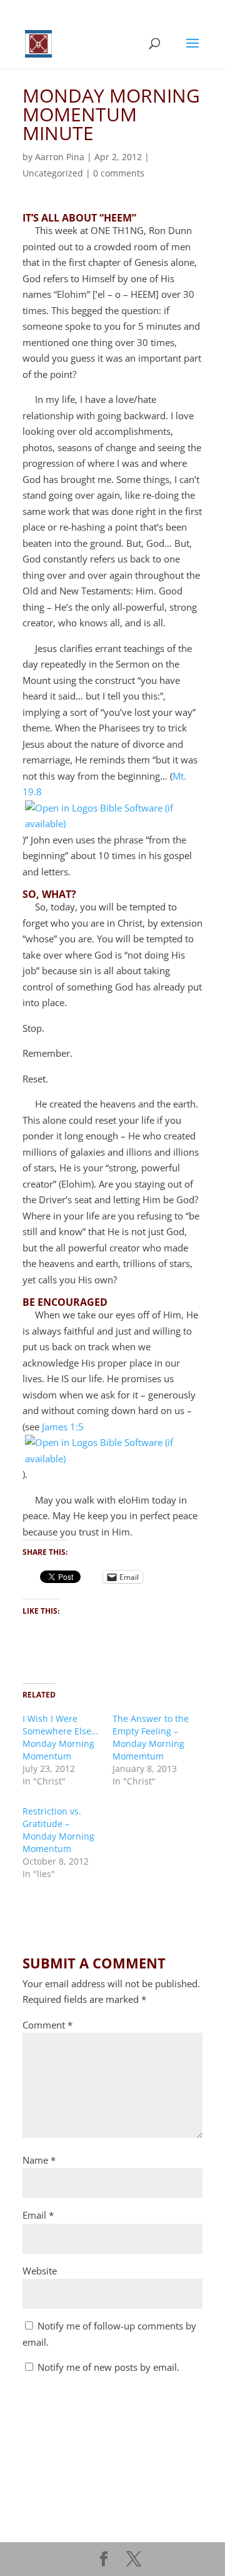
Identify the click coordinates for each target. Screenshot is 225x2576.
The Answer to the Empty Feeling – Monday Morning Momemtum (151, 1737)
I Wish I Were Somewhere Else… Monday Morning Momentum (60, 1737)
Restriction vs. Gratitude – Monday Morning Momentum (58, 1830)
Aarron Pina (60, 157)
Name (39, 2160)
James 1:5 (63, 1427)
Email (38, 2215)
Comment (47, 2025)
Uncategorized (53, 173)
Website (40, 2271)
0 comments (119, 173)
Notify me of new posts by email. (108, 2367)
